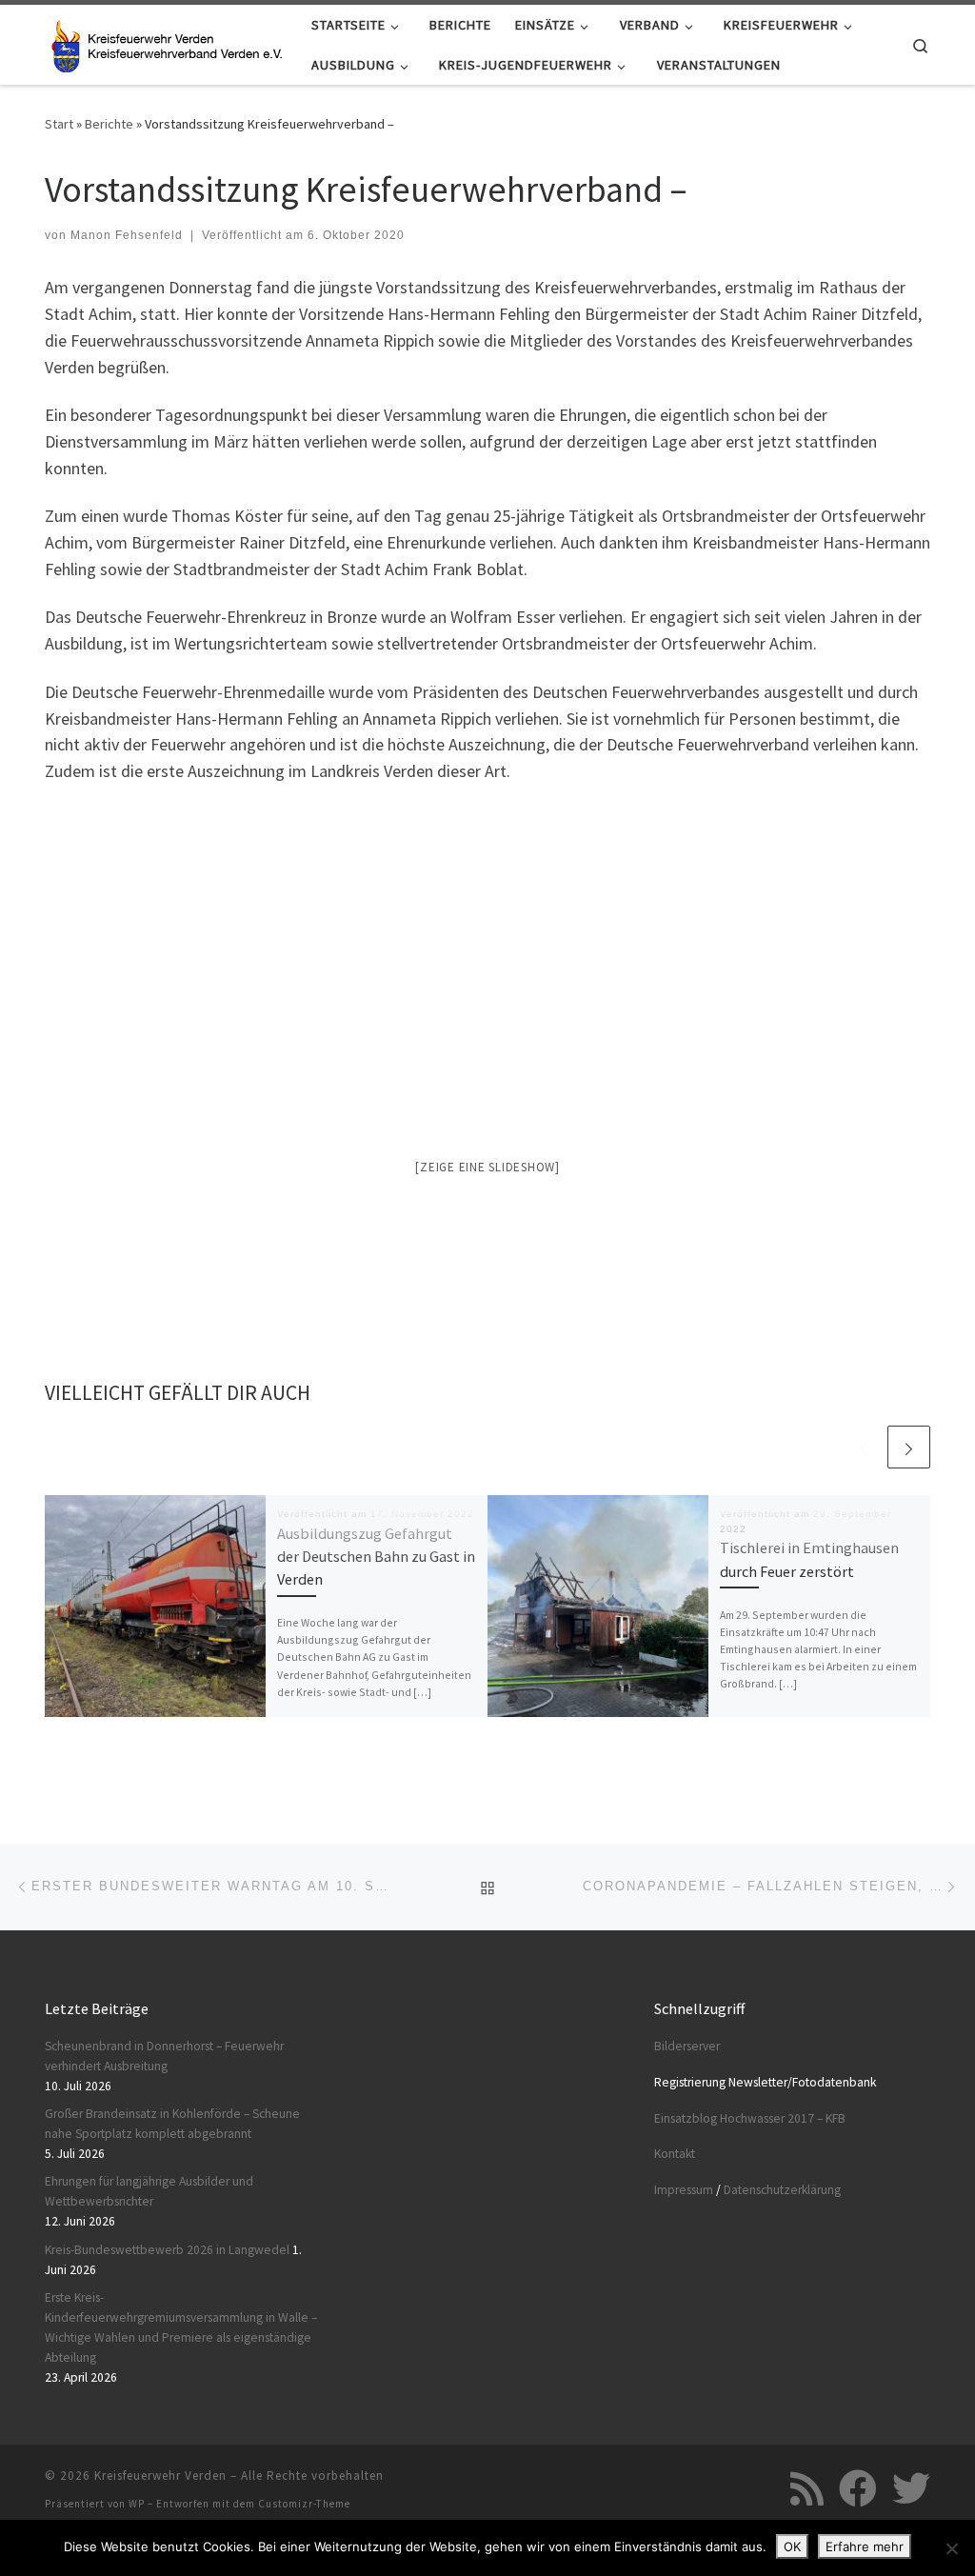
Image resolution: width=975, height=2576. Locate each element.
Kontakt (675, 2154)
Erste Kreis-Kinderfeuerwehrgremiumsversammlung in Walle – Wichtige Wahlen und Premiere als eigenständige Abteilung (181, 2327)
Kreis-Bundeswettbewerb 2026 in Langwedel (167, 2250)
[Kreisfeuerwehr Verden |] (164, 42)
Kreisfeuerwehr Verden (160, 2476)
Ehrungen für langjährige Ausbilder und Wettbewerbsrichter (149, 2191)
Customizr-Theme (304, 2504)
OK (792, 2546)
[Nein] (951, 2548)
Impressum (684, 2190)
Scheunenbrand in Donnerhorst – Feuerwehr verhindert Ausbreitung (164, 2056)
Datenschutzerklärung (782, 2190)
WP (137, 2504)
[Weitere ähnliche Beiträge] (909, 1447)
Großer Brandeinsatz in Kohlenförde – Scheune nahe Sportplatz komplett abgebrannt (172, 2124)
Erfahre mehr (865, 2546)
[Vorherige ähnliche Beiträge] (863, 1447)
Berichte (109, 124)
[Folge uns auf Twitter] (911, 2488)
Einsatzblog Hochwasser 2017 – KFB (750, 2118)
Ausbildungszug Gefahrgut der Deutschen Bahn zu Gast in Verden (376, 1557)
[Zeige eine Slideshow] (487, 1167)
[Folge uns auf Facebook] (858, 2488)
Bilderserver (687, 2046)
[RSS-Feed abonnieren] (807, 2488)
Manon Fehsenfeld (127, 235)
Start (59, 124)
